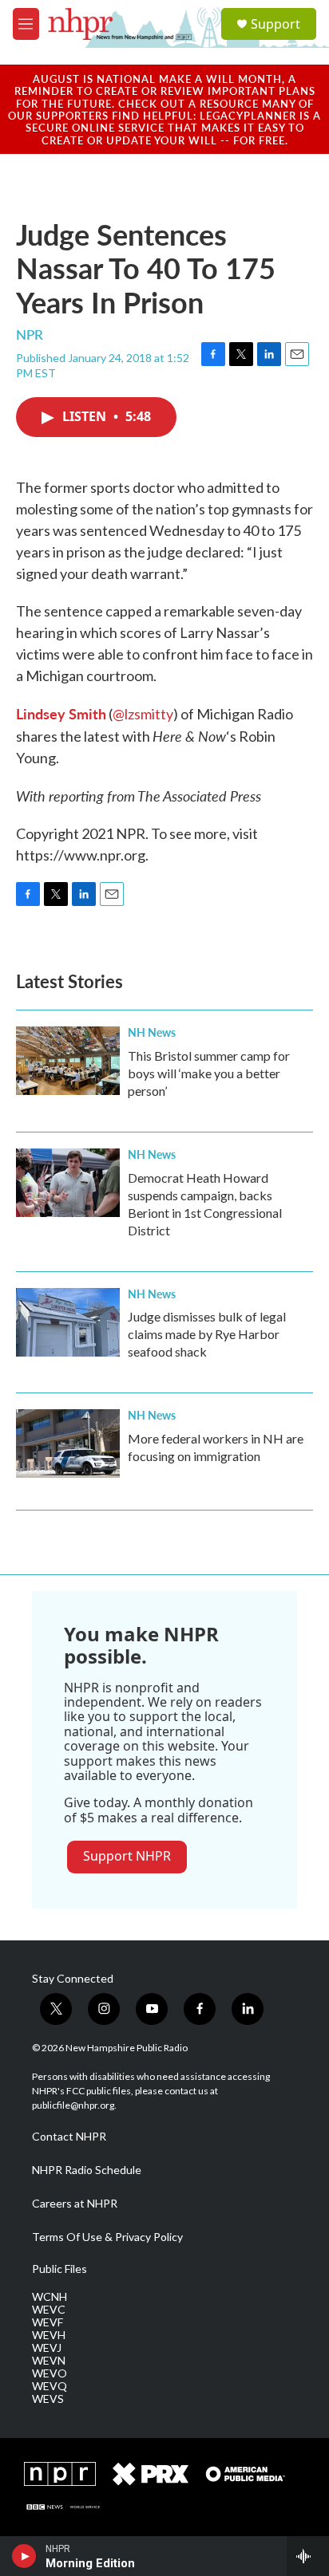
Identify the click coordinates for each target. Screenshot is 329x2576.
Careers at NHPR (75, 2204)
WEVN (49, 2361)
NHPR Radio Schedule (87, 2170)
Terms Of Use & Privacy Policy (107, 2237)
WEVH (49, 2335)
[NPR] (60, 2474)
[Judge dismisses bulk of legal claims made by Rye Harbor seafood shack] (68, 1322)
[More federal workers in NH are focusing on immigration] (68, 1444)
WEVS (48, 2399)
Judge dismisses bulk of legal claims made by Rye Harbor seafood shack (207, 1334)
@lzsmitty (143, 714)
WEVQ (50, 2386)
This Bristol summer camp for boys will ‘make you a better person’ (209, 1073)
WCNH (50, 2297)
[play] (24, 2556)
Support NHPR (127, 1856)
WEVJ (47, 2348)
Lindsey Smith (61, 713)
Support (275, 24)
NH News (152, 1032)
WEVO (50, 2373)
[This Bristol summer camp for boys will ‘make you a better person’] (68, 1061)
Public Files (59, 2269)
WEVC (49, 2310)
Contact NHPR (69, 2137)
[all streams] (308, 2556)
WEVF (48, 2322)
